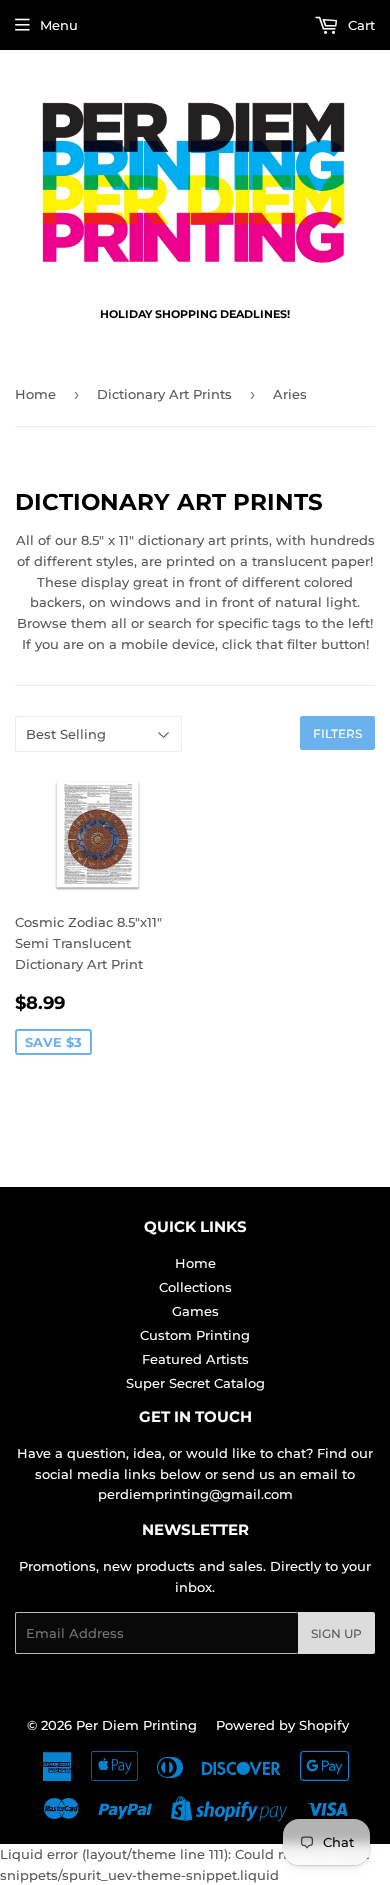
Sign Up (336, 1633)
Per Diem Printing (136, 1725)
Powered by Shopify (282, 1725)
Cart (359, 25)
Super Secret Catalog (195, 1383)
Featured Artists (195, 1359)
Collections (195, 1287)
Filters (337, 733)
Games (195, 1311)
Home (35, 394)
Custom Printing (195, 1335)
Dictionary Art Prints (164, 394)
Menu (59, 25)
